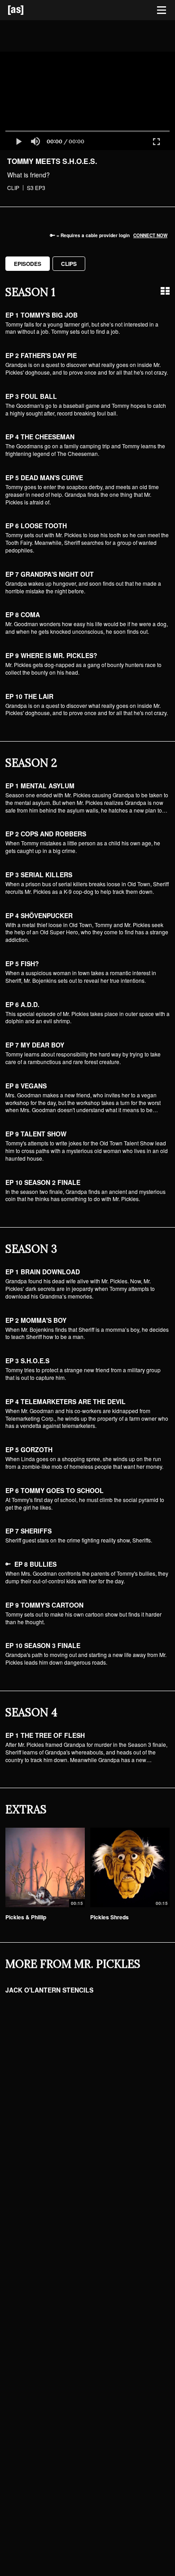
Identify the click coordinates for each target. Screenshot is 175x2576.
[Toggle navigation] (162, 10)
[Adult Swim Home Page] (27, 10)
